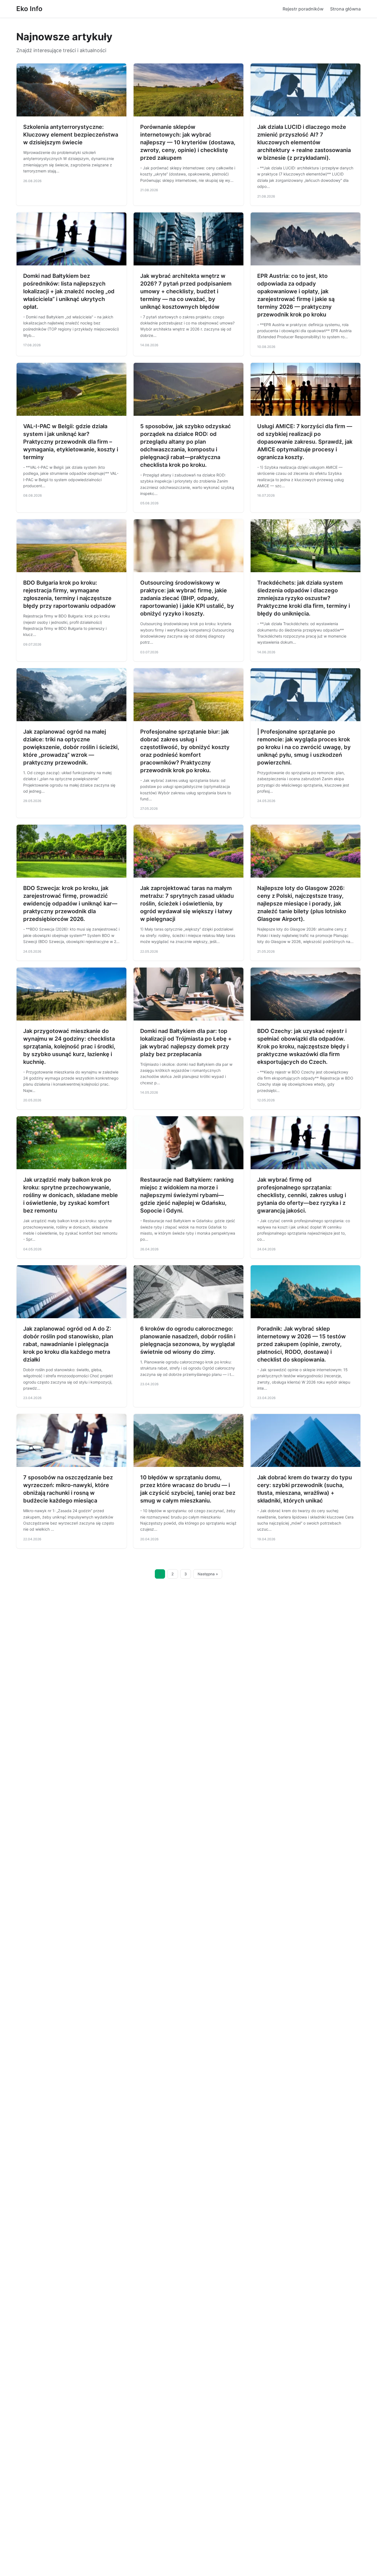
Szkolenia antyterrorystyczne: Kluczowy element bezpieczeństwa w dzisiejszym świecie (71, 135)
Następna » (208, 1574)
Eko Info (29, 9)
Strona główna (345, 9)
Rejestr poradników (303, 9)
